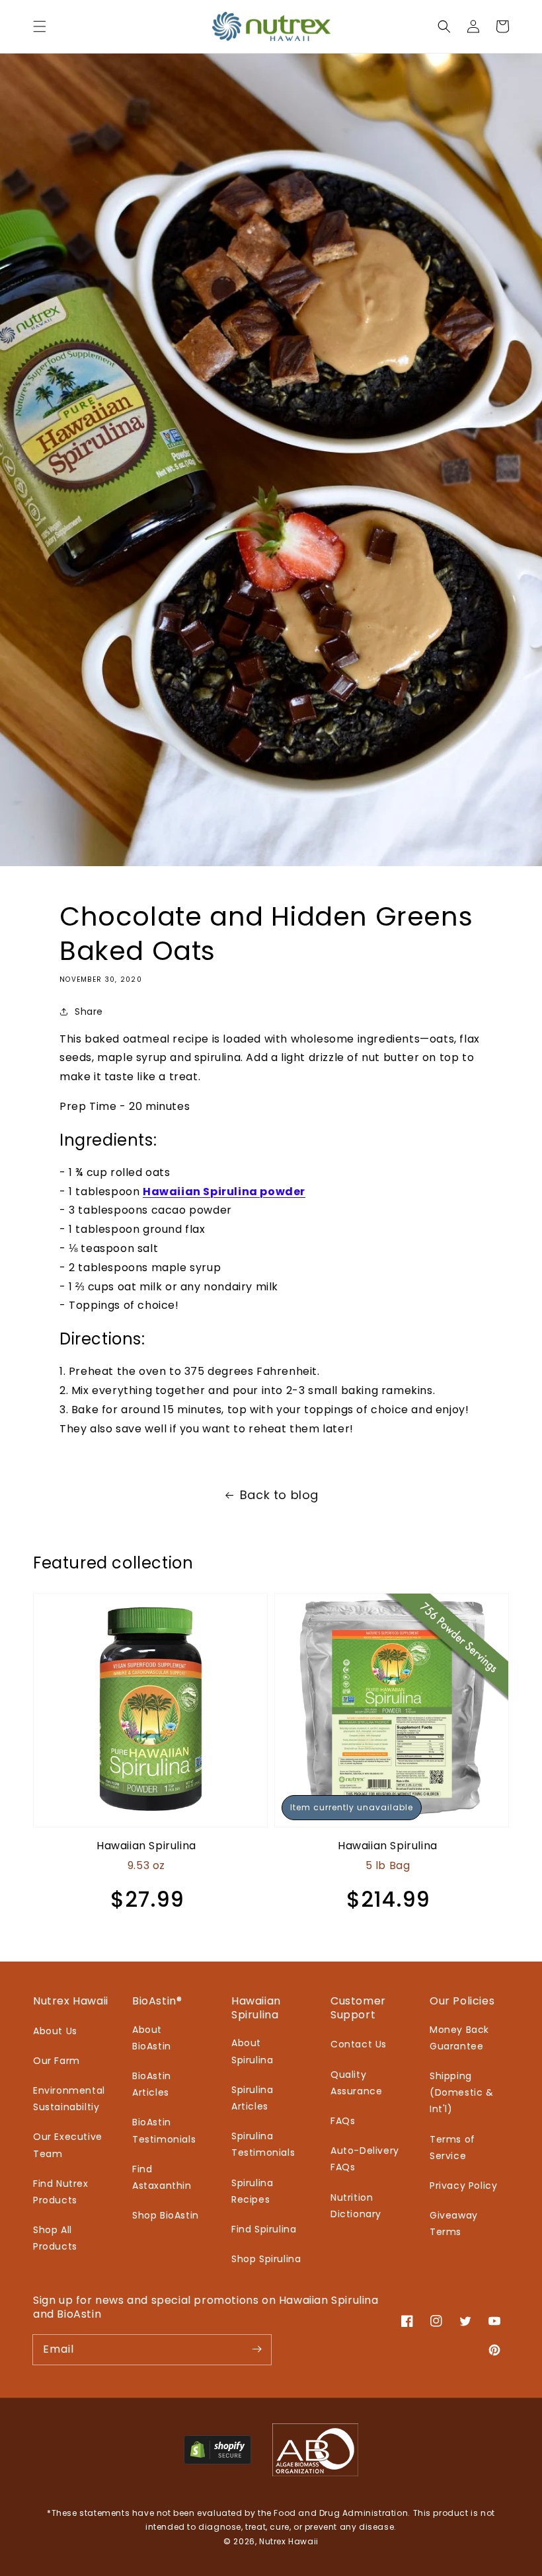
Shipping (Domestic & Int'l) (462, 2092)
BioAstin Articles (152, 2084)
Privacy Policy (463, 2186)
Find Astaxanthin (162, 2177)
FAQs (343, 2121)
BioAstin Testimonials (164, 2130)
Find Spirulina (264, 2229)
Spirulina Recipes (252, 2191)
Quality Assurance (356, 2083)
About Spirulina (252, 2051)
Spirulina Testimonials (263, 2144)
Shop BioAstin (166, 2215)
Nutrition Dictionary (356, 2206)
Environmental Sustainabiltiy (69, 2099)
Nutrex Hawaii (289, 2541)
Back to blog (279, 1495)
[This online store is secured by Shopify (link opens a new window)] (217, 2461)
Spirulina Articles (252, 2098)
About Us (55, 2031)
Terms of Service (452, 2148)
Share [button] (89, 1012)
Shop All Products (55, 2238)
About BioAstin (152, 2038)
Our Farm (57, 2061)
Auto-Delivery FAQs (365, 2159)
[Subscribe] (256, 2349)
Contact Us (359, 2044)
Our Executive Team (68, 2145)
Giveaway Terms (454, 2224)
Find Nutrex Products (61, 2192)
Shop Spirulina (266, 2259)
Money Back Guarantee (459, 2038)
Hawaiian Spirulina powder (224, 1192)
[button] (40, 26)
